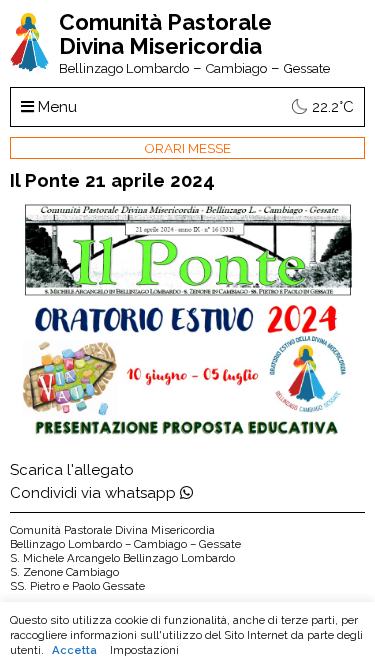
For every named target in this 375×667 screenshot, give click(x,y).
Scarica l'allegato (72, 470)
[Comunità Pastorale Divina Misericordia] (29, 67)
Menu (55, 107)
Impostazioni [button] (144, 650)
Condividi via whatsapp (95, 493)
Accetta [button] (74, 650)
